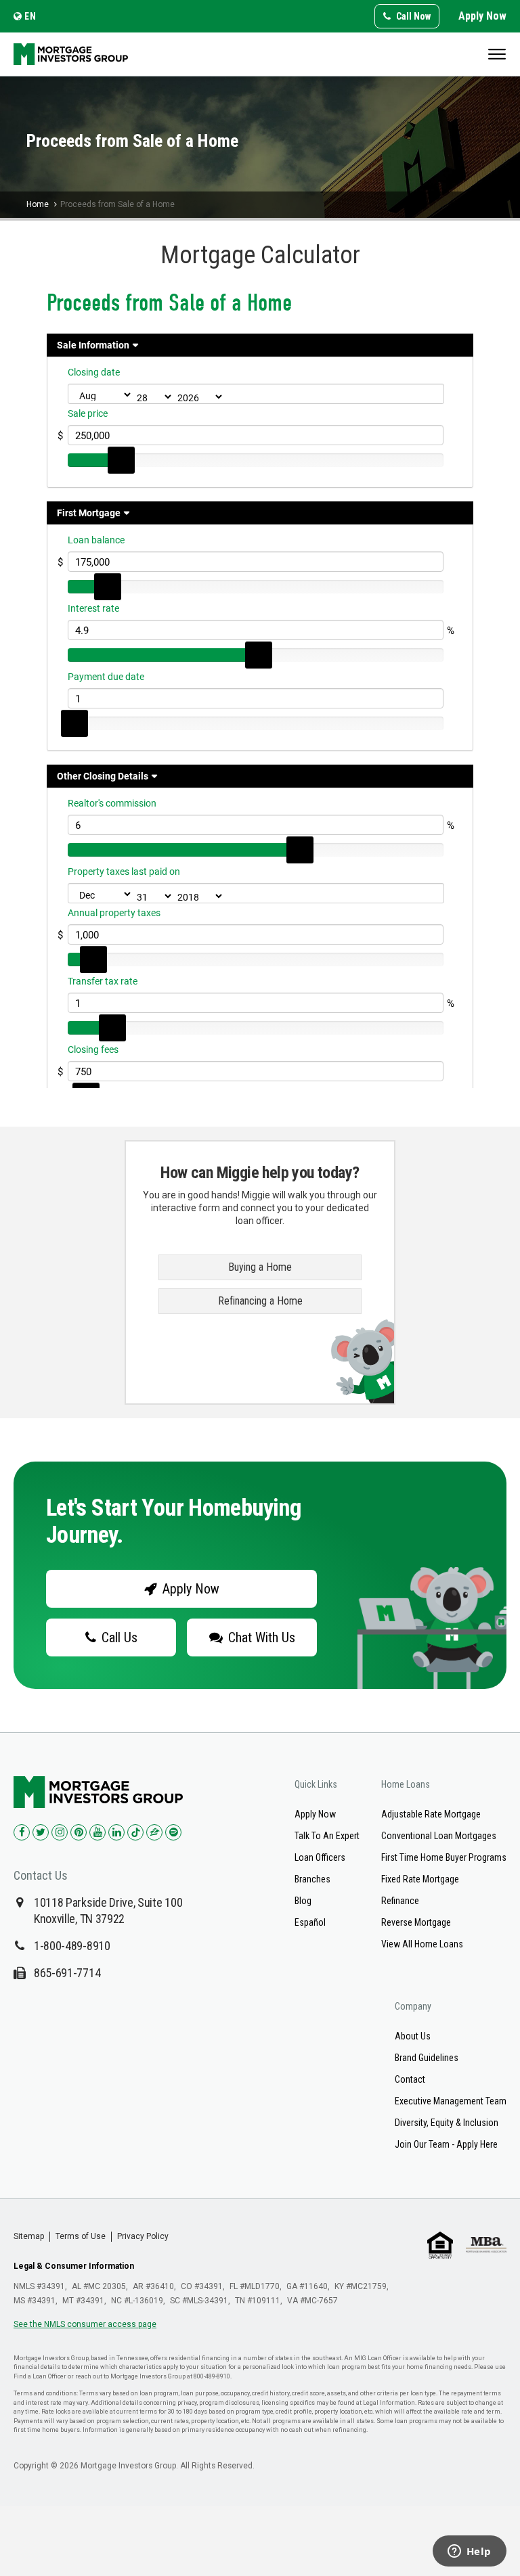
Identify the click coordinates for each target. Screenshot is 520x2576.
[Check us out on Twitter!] (41, 1832)
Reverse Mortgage (416, 1922)
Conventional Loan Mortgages (439, 1836)
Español (310, 1922)
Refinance (400, 1901)
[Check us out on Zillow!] (154, 1832)
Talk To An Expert (327, 1836)
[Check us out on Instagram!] (60, 1832)
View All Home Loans (422, 1944)
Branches (312, 1879)
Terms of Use (81, 2236)
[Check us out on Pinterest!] (79, 1832)
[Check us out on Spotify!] (173, 1832)
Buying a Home (260, 1267)
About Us (413, 2036)
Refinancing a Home (260, 1301)
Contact (410, 2079)
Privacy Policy (143, 2236)
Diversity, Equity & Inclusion (447, 2123)
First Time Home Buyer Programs (444, 1857)
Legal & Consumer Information (74, 2266)
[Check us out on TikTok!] (135, 1832)
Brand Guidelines (427, 2058)
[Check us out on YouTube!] (97, 1832)
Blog (303, 1901)
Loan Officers (320, 1857)
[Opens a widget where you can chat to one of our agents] (469, 2552)
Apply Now (482, 16)
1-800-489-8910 (72, 1946)
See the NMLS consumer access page (85, 2324)
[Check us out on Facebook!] (22, 1832)
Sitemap (29, 2236)
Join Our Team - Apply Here (446, 2144)
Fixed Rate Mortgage (420, 1879)
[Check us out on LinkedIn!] (116, 1832)
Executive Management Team (451, 2101)
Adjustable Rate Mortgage (431, 1814)
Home (38, 204)
